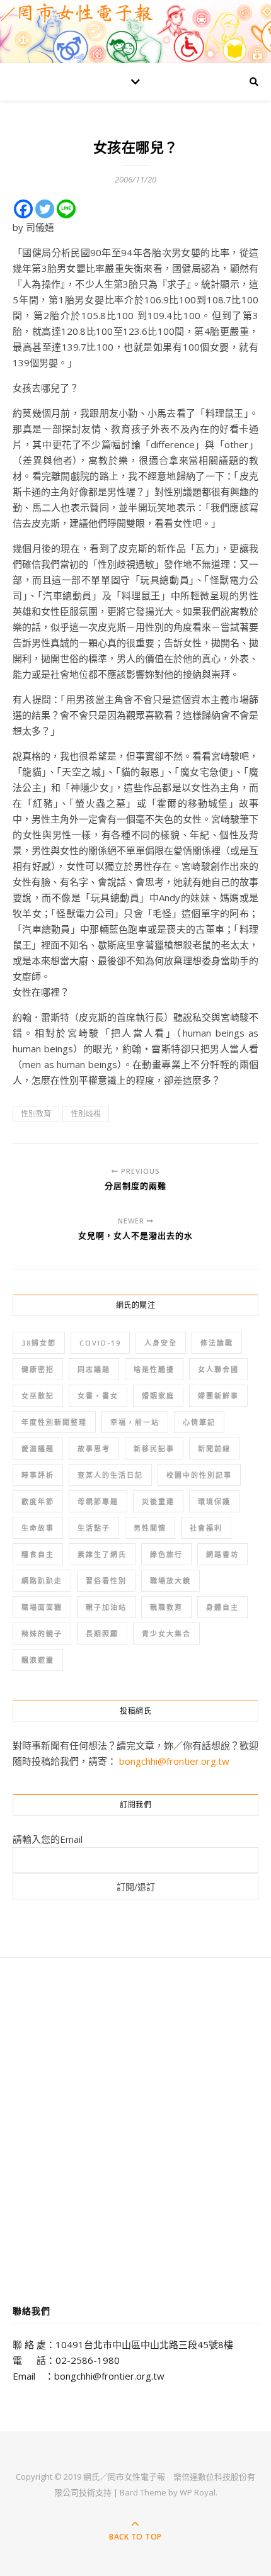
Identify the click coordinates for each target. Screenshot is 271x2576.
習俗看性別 (106, 1581)
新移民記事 (154, 1448)
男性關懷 (150, 1528)
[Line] (66, 209)
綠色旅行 (166, 1554)
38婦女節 (39, 1343)
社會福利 (206, 1528)
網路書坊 (222, 1554)
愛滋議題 (38, 1448)
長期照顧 (102, 1634)
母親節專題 (98, 1501)
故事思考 (94, 1448)
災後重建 (158, 1501)
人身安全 (161, 1343)
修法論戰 (217, 1343)
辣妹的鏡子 (42, 1634)
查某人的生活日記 (110, 1475)
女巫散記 (38, 1396)
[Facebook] (23, 209)
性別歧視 (86, 1114)
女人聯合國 (218, 1369)
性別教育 (36, 1114)
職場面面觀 (42, 1607)
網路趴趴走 (42, 1581)
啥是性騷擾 (154, 1369)
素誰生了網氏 (102, 1554)
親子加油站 (106, 1607)
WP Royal (198, 2492)
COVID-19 (100, 1343)
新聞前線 (214, 1448)
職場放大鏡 (170, 1581)
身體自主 (222, 1607)
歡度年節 (38, 1501)
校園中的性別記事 (199, 1475)
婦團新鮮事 (218, 1396)
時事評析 (38, 1475)
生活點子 (94, 1528)
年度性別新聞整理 (54, 1422)
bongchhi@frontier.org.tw (174, 1761)
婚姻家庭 (158, 1396)
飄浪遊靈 (38, 1660)
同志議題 (94, 1369)
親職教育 (166, 1607)
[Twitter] (45, 209)
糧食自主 (38, 1554)
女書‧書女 (98, 1396)
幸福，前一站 (135, 1422)
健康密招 (38, 1369)
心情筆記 (199, 1422)
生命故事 (38, 1528)
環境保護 (214, 1501)
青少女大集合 (166, 1634)
